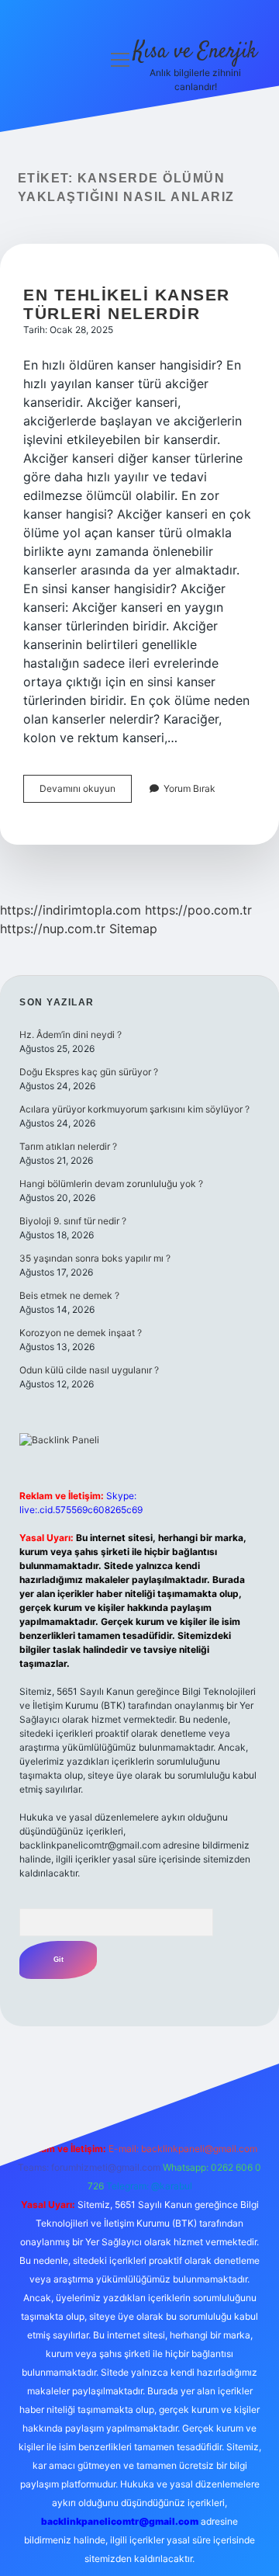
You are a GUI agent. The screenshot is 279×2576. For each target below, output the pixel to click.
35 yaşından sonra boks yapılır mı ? (95, 1258)
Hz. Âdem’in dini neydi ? (71, 1035)
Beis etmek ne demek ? (69, 1295)
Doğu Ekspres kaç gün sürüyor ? (89, 1072)
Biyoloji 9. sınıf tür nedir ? (73, 1221)
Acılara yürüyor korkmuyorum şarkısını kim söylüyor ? (134, 1109)
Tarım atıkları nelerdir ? (68, 1146)
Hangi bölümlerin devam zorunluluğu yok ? (111, 1184)
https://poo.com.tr (198, 910)
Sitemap (133, 929)
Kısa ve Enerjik (195, 52)
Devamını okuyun (86, 792)
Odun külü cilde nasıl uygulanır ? (89, 1370)
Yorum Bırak (189, 788)
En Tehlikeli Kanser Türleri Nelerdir (127, 304)
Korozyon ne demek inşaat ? (81, 1333)
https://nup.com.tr (53, 929)
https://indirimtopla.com (71, 910)
